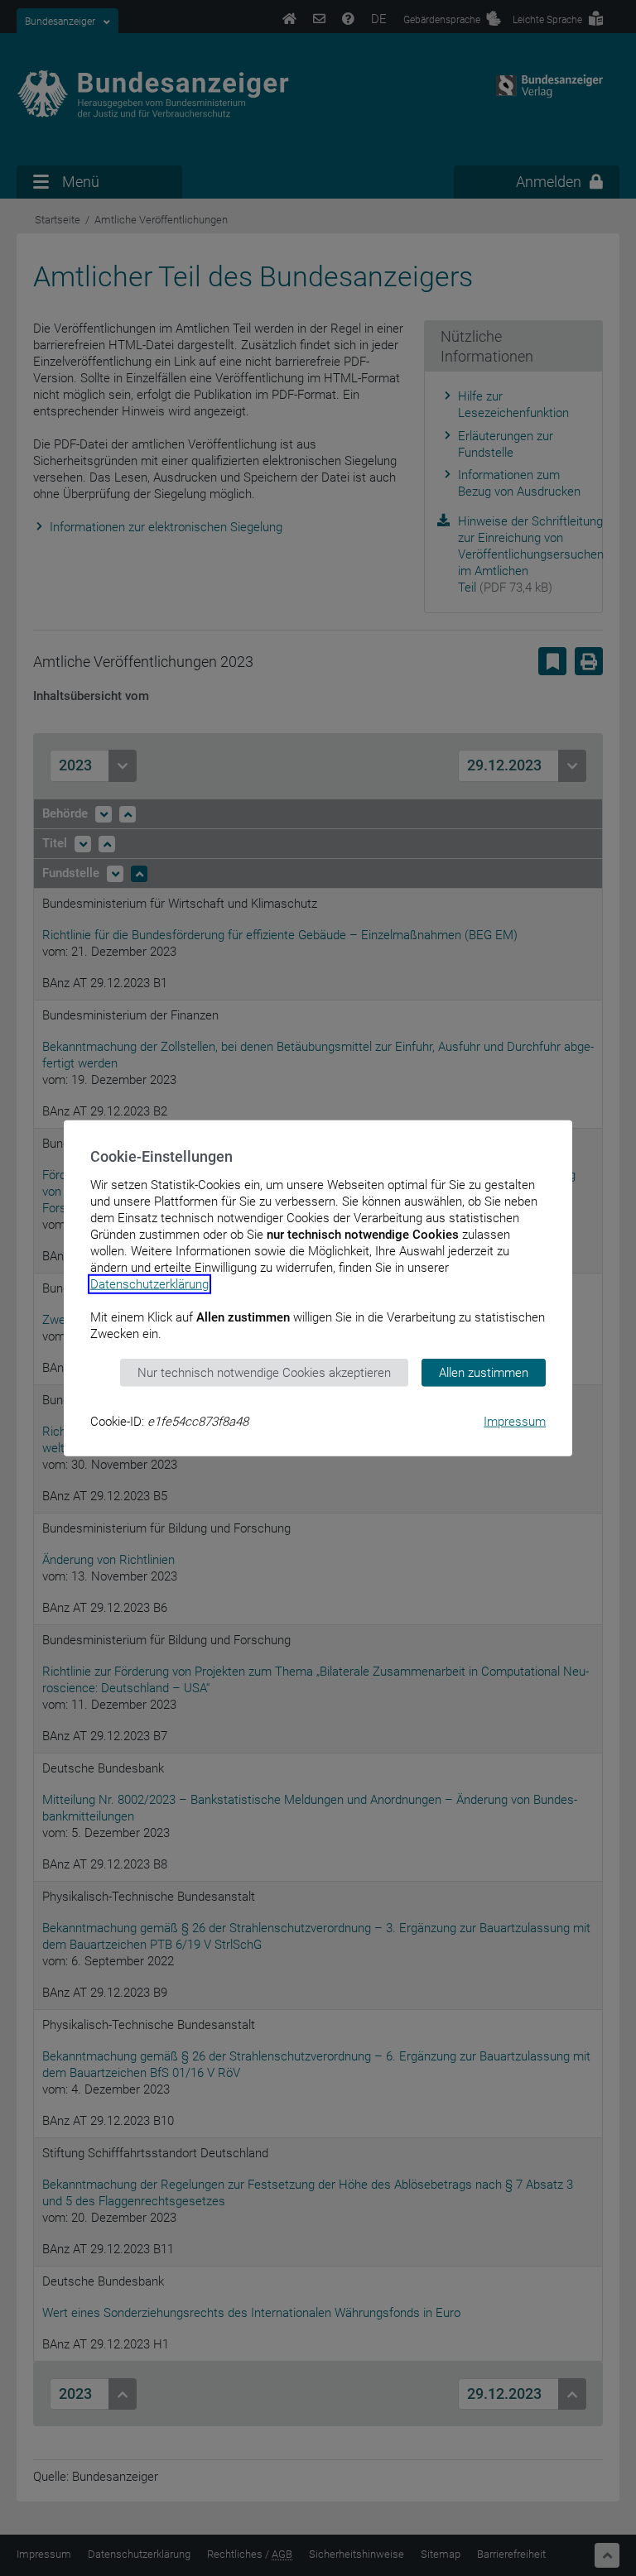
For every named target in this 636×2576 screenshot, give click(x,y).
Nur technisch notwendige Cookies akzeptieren (264, 1372)
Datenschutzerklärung (149, 1283)
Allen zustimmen (484, 1372)
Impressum (515, 1422)
